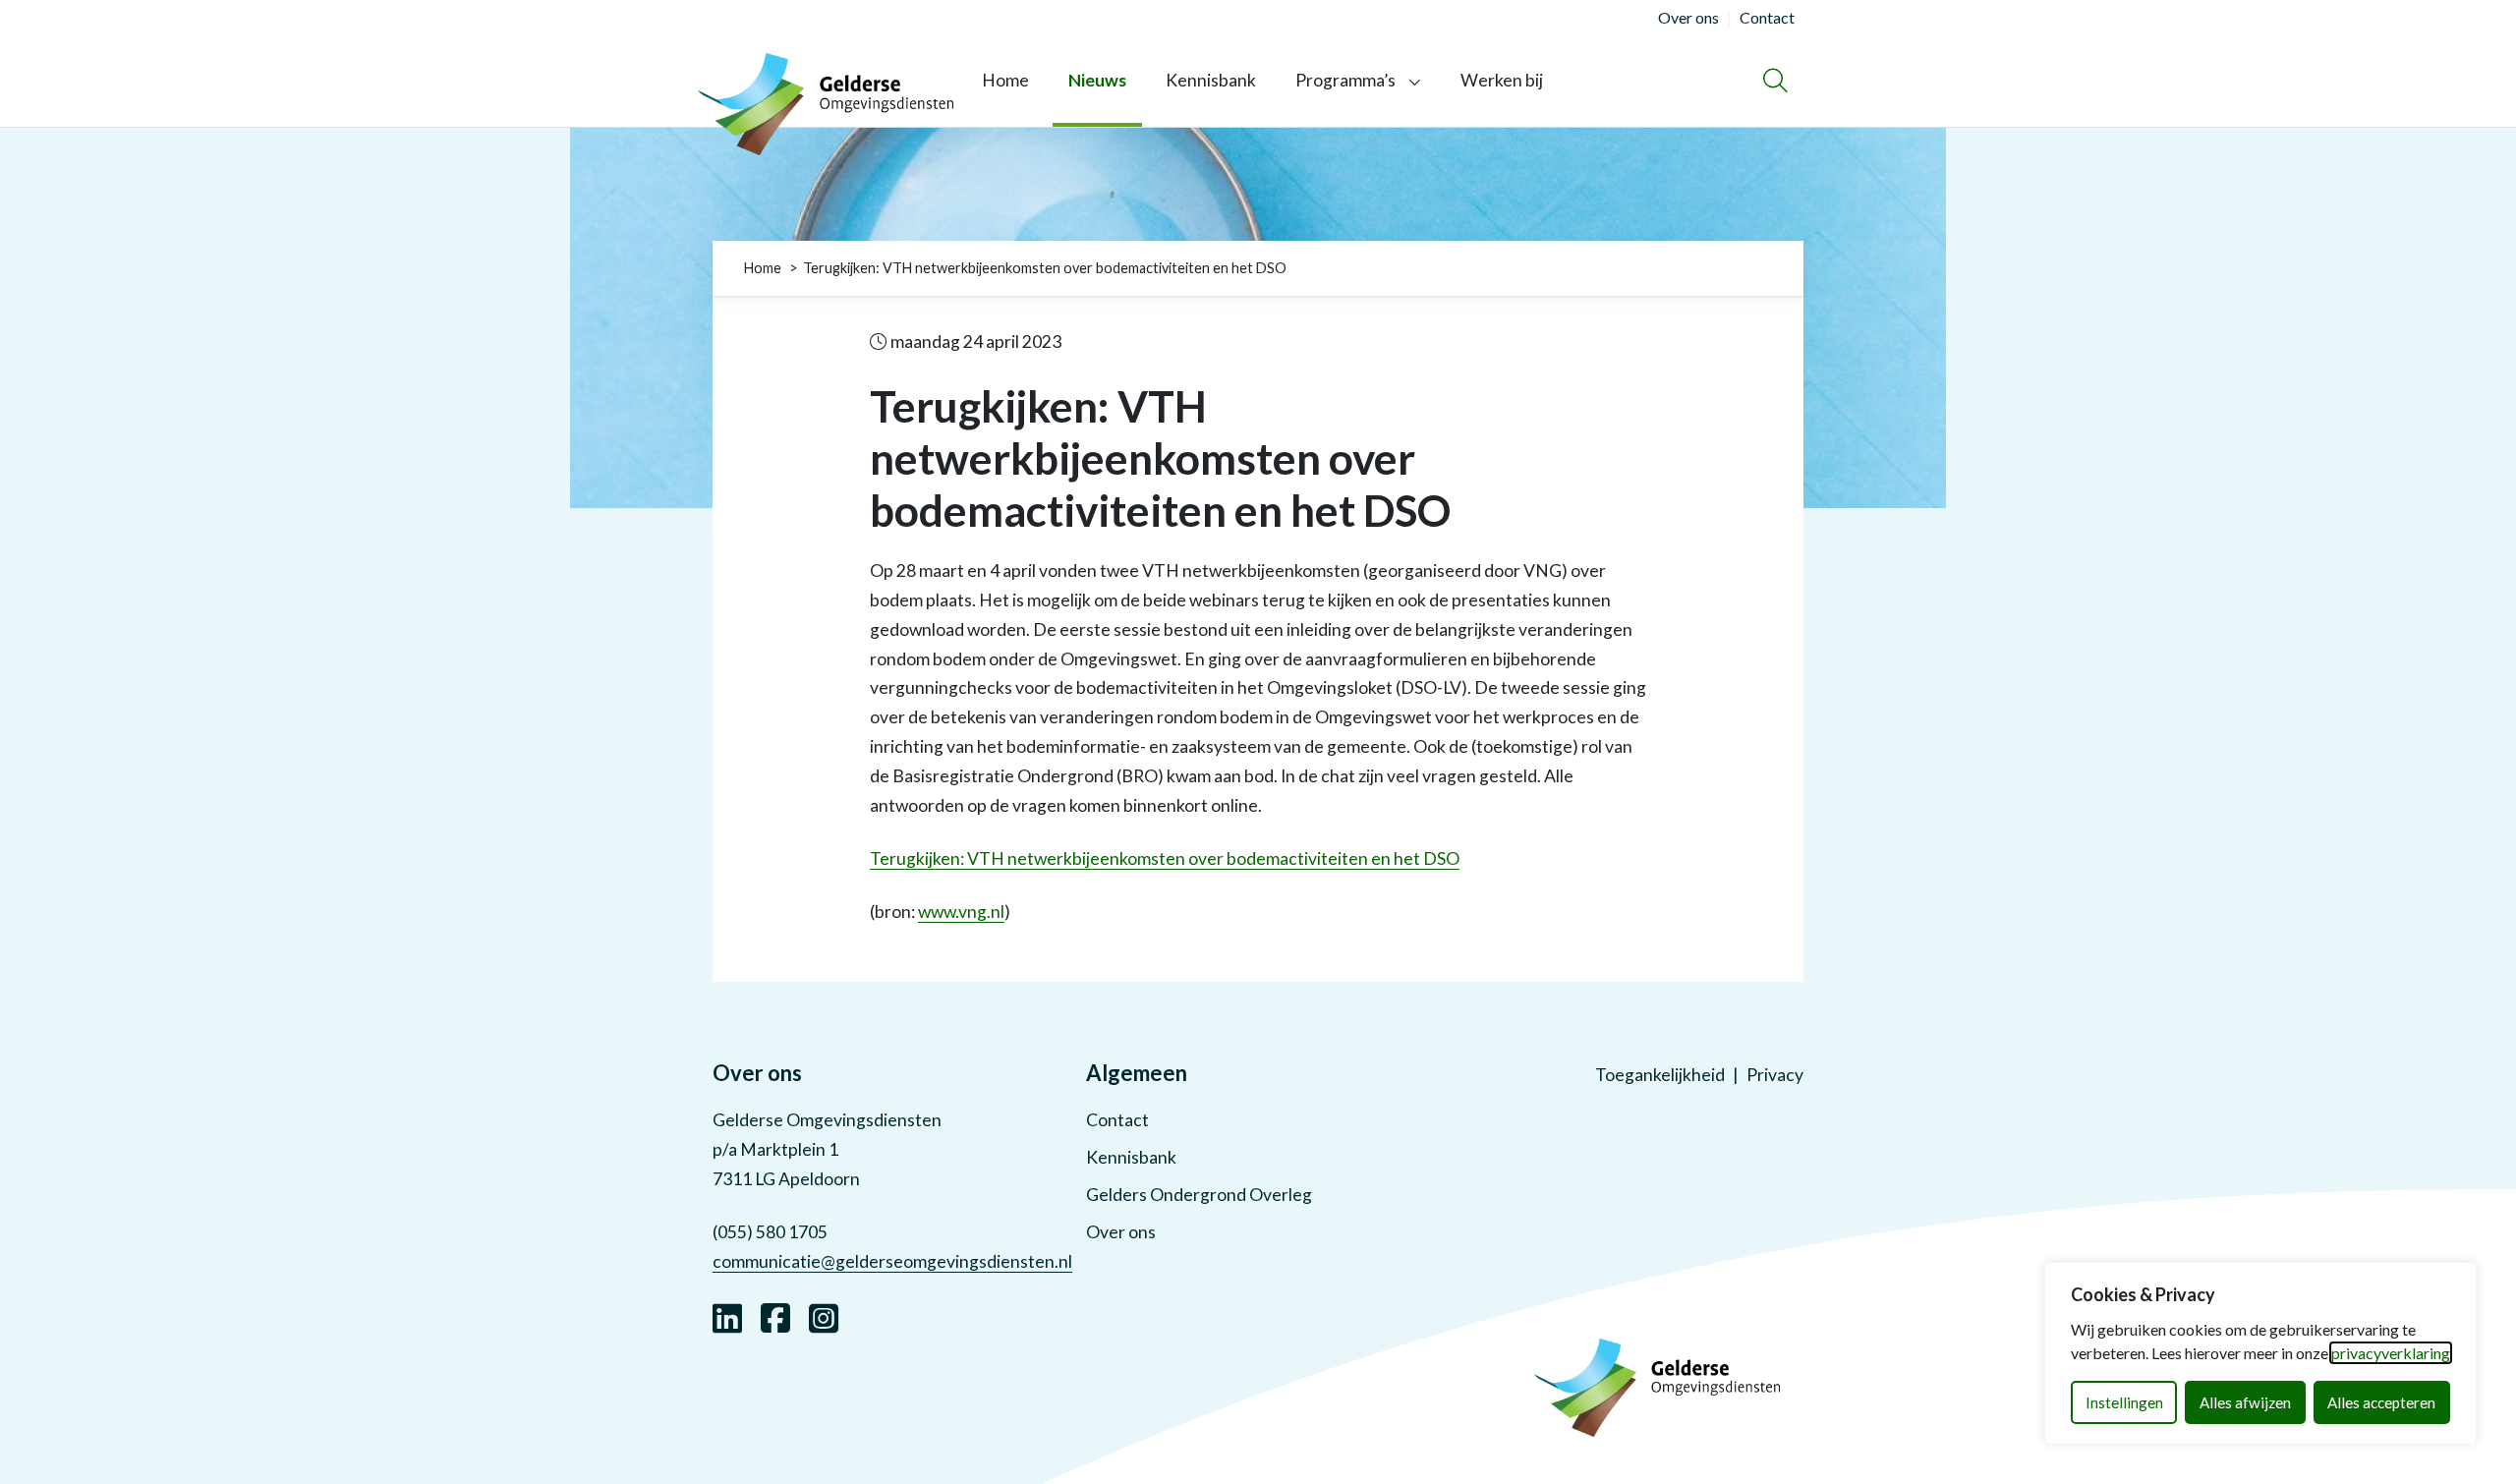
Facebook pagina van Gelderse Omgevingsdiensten (775, 1316)
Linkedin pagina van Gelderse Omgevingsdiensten (727, 1316)
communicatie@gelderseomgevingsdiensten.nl (892, 1261)
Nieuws (1097, 80)
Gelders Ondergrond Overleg (1199, 1195)
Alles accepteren (2381, 1402)
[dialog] (2260, 1353)
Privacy (1775, 1075)
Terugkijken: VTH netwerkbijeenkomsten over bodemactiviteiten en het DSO (1165, 858)
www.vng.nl (961, 912)
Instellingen (2124, 1402)
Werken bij (1502, 80)
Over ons (1121, 1232)
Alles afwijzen (2245, 1402)
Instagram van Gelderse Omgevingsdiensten (824, 1316)
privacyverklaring (2391, 1353)
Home (1005, 80)
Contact (1117, 1120)
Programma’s (1345, 80)
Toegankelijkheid (1660, 1075)
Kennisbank (1211, 80)
